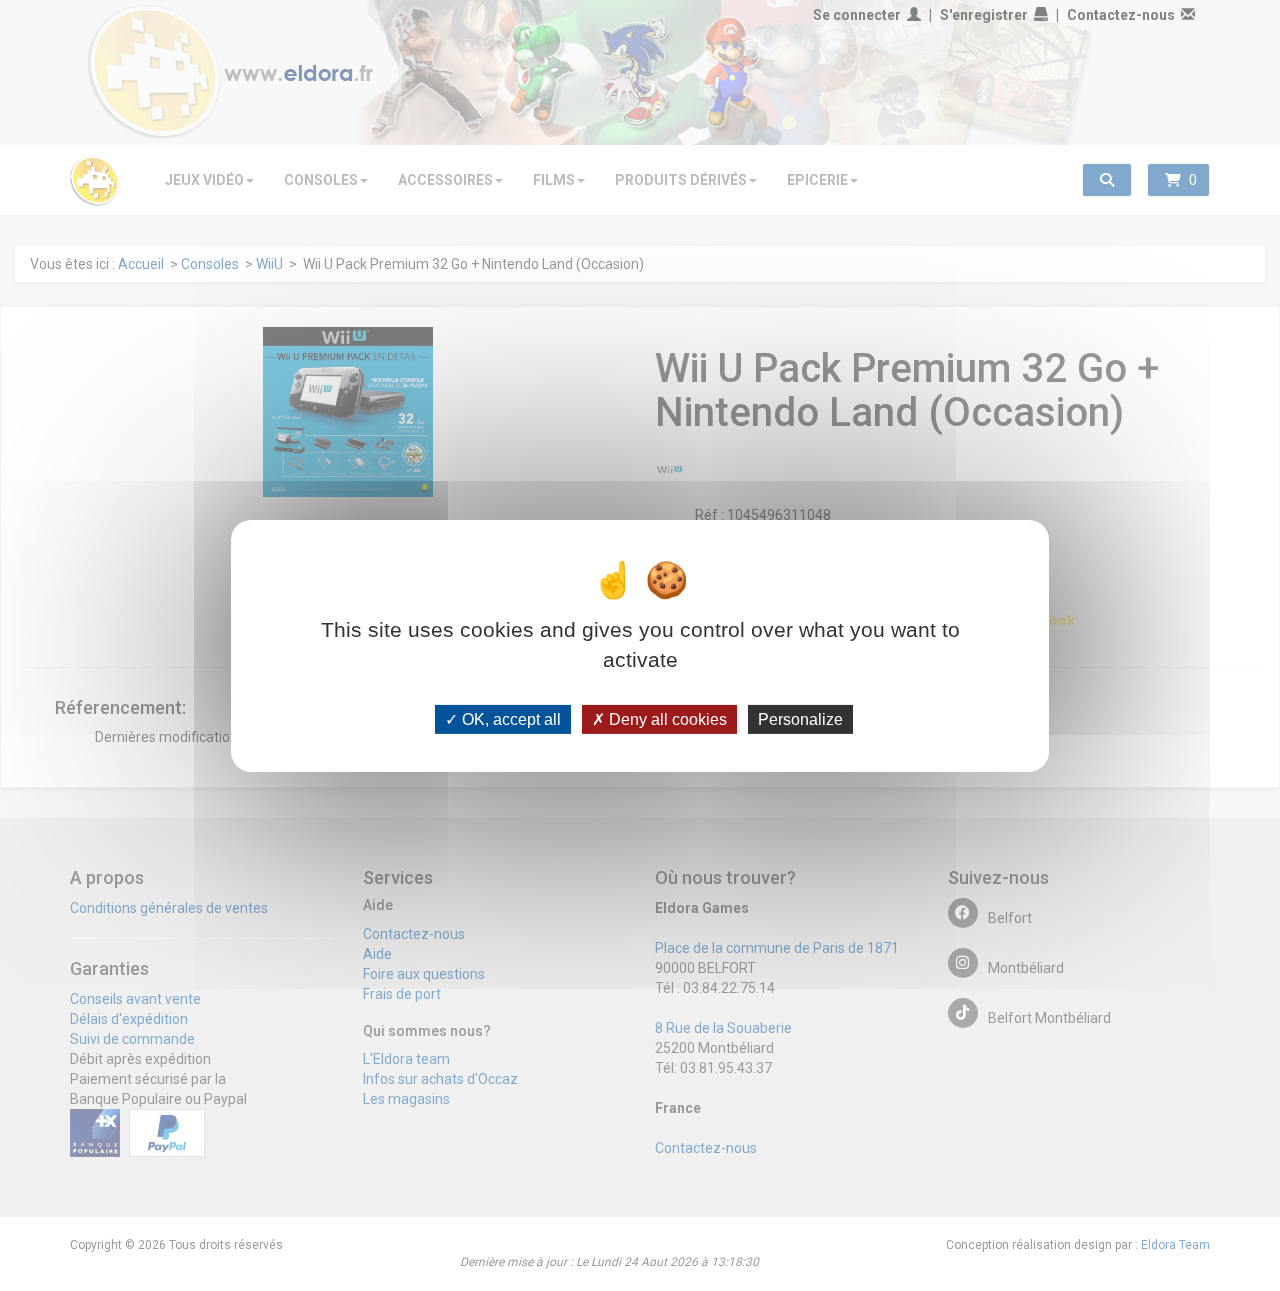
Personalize (800, 718)
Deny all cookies (666, 718)
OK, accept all (509, 718)
